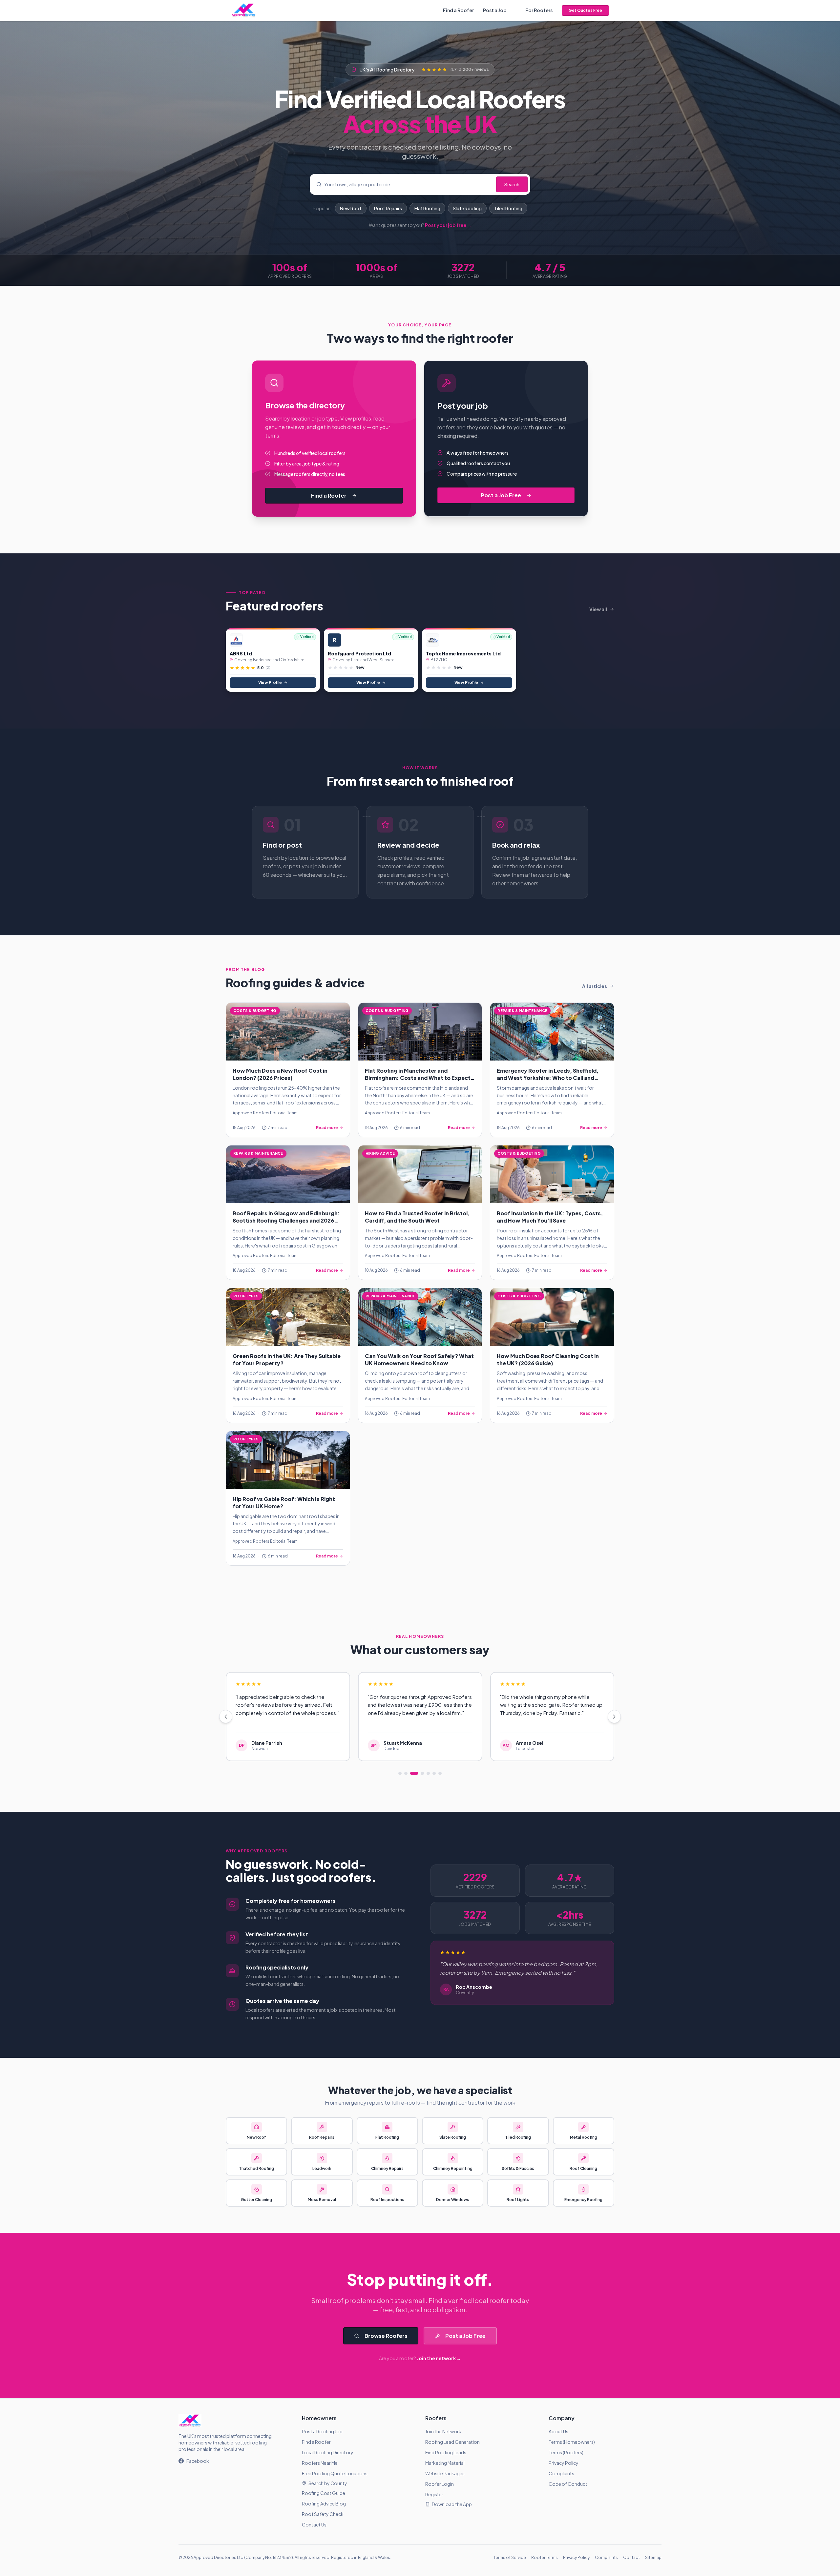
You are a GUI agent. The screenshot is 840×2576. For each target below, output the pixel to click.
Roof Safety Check (323, 2514)
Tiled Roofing (508, 208)
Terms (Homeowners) (572, 2442)
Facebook (198, 2461)
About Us (558, 2431)
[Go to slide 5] (428, 1773)
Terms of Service (510, 2557)
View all (598, 609)
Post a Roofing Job (322, 2431)
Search (512, 184)
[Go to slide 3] (414, 1773)
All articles (595, 986)
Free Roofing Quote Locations (335, 2473)
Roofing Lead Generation (452, 2442)
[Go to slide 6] (434, 1773)
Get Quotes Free (585, 10)
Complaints (561, 2473)
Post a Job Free (501, 495)
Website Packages (445, 2473)
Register (434, 2494)
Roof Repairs (388, 208)
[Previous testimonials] (226, 1717)
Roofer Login (440, 2484)
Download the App (452, 2504)
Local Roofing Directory (328, 2452)
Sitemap (653, 2557)
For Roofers (539, 10)
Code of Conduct (568, 2484)
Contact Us (314, 2524)
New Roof (351, 208)
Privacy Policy (564, 2463)
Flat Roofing (427, 208)
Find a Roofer (458, 10)
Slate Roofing (467, 208)
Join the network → (439, 2358)
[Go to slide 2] (406, 1773)
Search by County (328, 2483)
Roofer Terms (545, 2557)
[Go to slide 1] (400, 1773)
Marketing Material (445, 2463)
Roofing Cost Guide (324, 2493)
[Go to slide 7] (440, 1773)
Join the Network (443, 2431)
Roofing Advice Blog (324, 2504)
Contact (631, 2557)
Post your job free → (448, 225)
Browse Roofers (386, 2336)
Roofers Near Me (320, 2463)
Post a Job (495, 10)
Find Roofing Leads (446, 2452)
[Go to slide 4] (422, 1773)
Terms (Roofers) (566, 2452)
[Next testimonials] (614, 1717)
